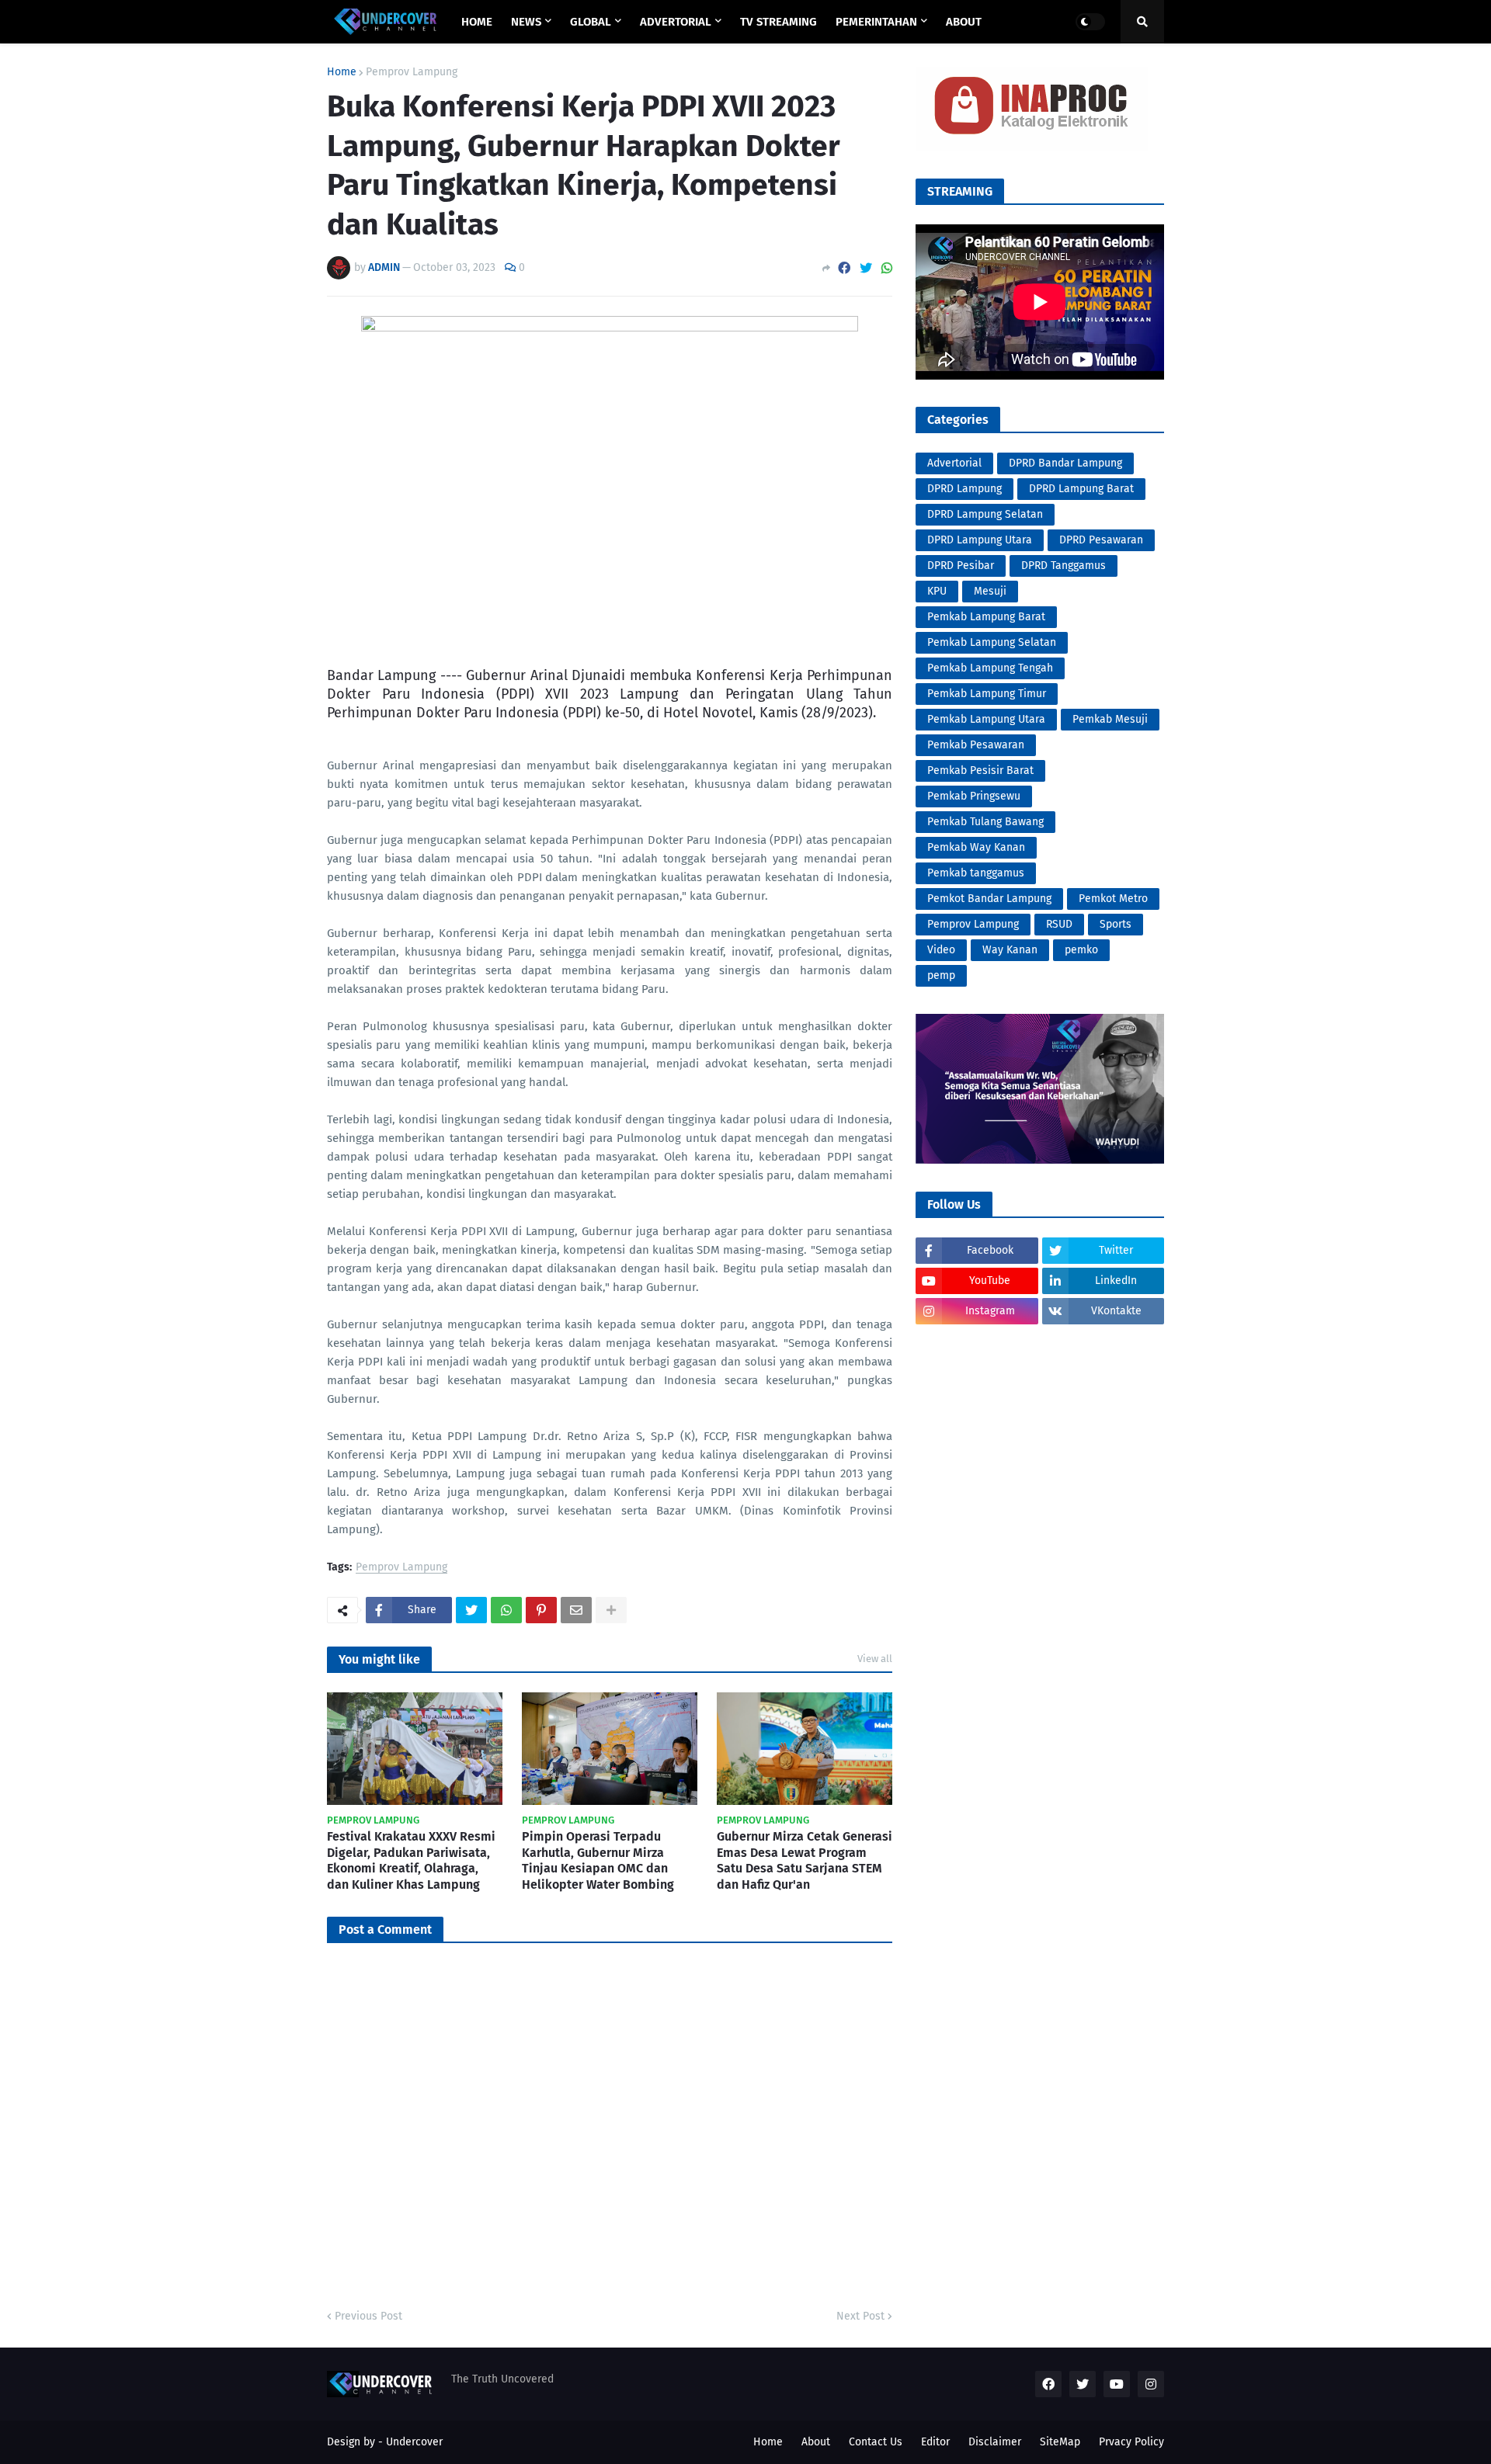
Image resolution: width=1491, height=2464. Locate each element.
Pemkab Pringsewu (974, 796)
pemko (1081, 950)
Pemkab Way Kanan (976, 847)
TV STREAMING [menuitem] (779, 22)
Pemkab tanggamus (976, 873)
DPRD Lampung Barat (1081, 489)
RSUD (1059, 924)
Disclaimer (995, 2442)
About (816, 2442)
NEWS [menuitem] (526, 22)
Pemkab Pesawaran (976, 745)
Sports (1116, 924)
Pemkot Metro (1113, 899)
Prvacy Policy (1131, 2442)
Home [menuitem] (477, 22)
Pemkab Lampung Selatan (992, 642)
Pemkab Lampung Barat (986, 617)
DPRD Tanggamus (1064, 566)
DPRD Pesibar (961, 566)
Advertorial (954, 463)
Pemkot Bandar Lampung (989, 899)
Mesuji (990, 591)
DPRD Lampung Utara (980, 540)
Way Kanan (1010, 950)
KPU (937, 591)
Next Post (860, 2316)
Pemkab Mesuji (1110, 719)
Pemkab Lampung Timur (987, 694)
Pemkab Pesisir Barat (980, 770)
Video (941, 950)
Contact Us (876, 2442)
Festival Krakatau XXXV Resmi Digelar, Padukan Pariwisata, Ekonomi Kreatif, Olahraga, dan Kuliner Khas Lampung (411, 1860)
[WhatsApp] (887, 268)
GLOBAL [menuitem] (591, 22)
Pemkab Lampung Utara (986, 719)
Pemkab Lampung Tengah (990, 668)
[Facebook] (844, 268)
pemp (941, 975)
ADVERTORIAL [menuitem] (676, 22)
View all (875, 1659)
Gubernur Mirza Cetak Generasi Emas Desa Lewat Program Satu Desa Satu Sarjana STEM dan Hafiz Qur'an (805, 1860)
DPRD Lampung (964, 489)
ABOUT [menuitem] (964, 22)
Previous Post (368, 2316)
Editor (935, 2442)
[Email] (576, 1610)
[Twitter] (866, 268)
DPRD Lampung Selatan (985, 514)
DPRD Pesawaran (1101, 540)
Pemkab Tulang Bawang (985, 822)
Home (342, 72)
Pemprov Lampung (412, 72)
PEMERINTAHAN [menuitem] (876, 22)
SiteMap (1060, 2442)
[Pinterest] (541, 1610)
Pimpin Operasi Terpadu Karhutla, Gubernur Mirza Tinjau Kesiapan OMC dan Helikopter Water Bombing (598, 1860)
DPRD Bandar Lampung (1065, 463)
